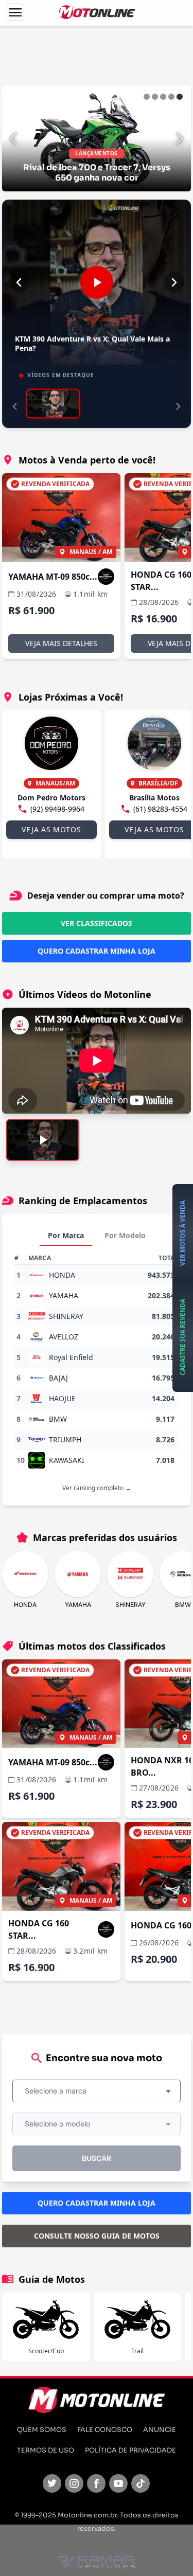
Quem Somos (42, 2430)
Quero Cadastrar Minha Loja (97, 951)
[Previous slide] (13, 138)
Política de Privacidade (130, 2450)
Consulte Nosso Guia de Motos (97, 2236)
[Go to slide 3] (163, 97)
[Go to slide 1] (147, 97)
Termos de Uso (46, 2450)
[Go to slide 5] (180, 97)
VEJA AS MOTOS (51, 829)
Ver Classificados (97, 923)
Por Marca (66, 1235)
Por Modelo (125, 1235)
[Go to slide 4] (171, 97)
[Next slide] (180, 138)
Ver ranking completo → (97, 1488)
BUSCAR (97, 2158)
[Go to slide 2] (155, 97)
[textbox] (59, 2091)
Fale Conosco (105, 2430)
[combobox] (97, 2091)
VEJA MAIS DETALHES (61, 643)
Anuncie (160, 2430)
